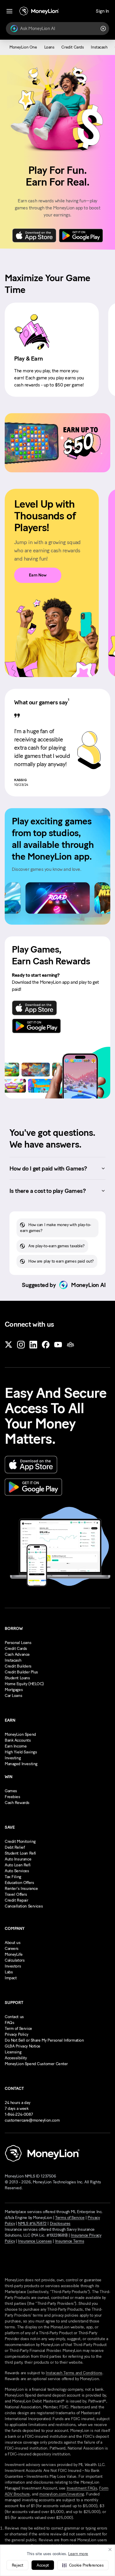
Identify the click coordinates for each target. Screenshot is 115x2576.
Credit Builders (18, 1666)
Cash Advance (17, 1654)
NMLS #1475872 (32, 2224)
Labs (9, 1972)
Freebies (13, 1797)
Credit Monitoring (20, 1841)
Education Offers (19, 1883)
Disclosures (60, 2224)
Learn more (78, 2554)
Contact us (14, 2017)
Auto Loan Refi (18, 1865)
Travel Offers (16, 1894)
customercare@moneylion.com (32, 2120)
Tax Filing (13, 1877)
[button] (83, 2565)
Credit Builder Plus (21, 1672)
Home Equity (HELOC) (24, 1684)
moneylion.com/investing (61, 2494)
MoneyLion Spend (20, 1734)
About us (13, 1943)
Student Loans (17, 1678)
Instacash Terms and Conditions (74, 2373)
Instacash (13, 1660)
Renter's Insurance (21, 1889)
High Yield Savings (21, 1752)
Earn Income (16, 1746)
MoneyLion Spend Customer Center (36, 2064)
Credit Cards (16, 1649)
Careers (12, 1949)
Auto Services (17, 1871)
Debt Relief (15, 1847)
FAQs (9, 2023)
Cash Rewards (17, 1803)
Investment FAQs (82, 2488)
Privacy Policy (16, 2034)
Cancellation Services (24, 1906)
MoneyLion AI (88, 1285)
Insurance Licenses (35, 2241)
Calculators (15, 1960)
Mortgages (14, 1690)
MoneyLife (14, 1954)
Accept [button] (43, 2565)
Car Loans (13, 1696)
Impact (11, 1978)
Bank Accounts (18, 1740)
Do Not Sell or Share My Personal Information (44, 2040)
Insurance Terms (70, 2241)
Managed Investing (21, 1764)
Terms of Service (70, 2218)
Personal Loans (18, 1643)
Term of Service (18, 2029)
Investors (13, 1966)
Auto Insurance (18, 1859)
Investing (13, 1758)
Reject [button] (17, 2565)
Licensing (13, 2052)
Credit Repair (17, 1900)
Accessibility (16, 2058)
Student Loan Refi (20, 1853)
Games (11, 1791)
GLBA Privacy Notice (23, 2046)
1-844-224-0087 (19, 2114)
